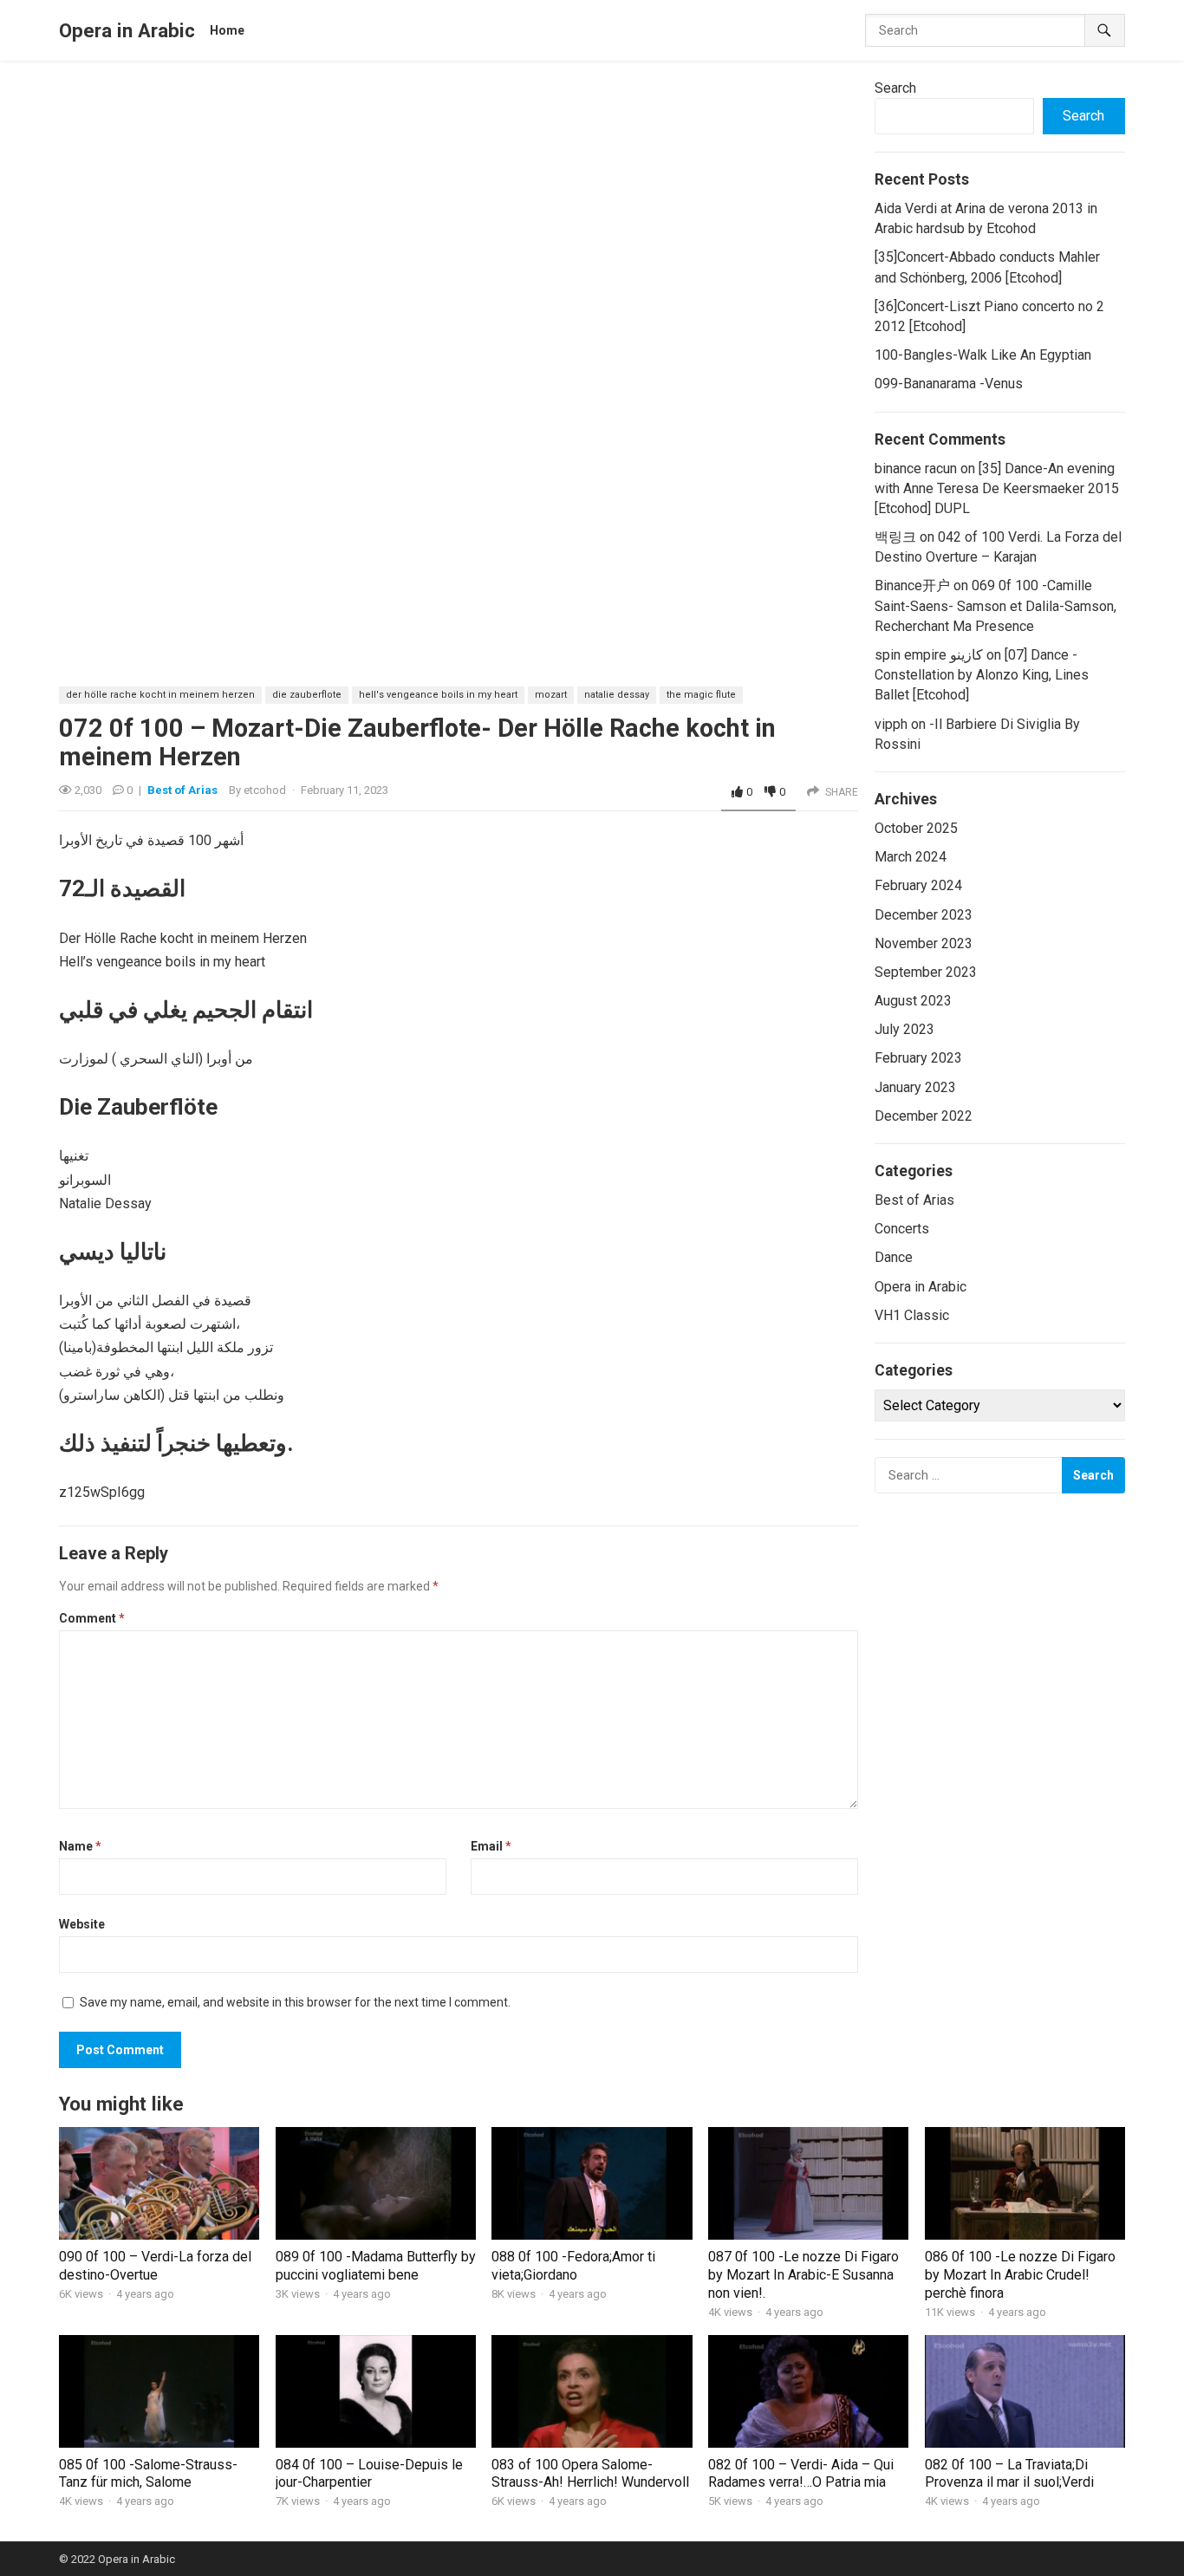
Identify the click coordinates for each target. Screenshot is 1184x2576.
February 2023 (918, 1058)
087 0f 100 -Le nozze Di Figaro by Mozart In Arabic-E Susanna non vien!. (803, 2275)
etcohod (265, 790)
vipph (891, 724)
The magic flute (701, 695)
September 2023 (926, 972)
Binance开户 (912, 585)
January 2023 (915, 1087)
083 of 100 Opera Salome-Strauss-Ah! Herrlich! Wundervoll (590, 2474)
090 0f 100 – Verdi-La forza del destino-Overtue (155, 2266)
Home (227, 30)
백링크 (895, 537)
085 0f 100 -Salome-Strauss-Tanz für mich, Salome (148, 2474)
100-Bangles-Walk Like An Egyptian (983, 355)
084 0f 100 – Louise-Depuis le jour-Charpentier (369, 2474)
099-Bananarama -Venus (949, 384)
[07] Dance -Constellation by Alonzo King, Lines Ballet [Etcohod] (982, 675)
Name (80, 1846)
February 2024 (918, 885)
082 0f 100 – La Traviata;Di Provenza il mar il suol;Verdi (1009, 2474)
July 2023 (904, 1029)
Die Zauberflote (307, 695)
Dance (894, 1257)
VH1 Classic (912, 1315)
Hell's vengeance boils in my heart (438, 695)
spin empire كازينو (929, 655)
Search (895, 88)
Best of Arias (182, 790)
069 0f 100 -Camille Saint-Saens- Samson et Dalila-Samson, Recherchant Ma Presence (995, 605)
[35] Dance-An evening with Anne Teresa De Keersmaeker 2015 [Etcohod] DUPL (997, 488)
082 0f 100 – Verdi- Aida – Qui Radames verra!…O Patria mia (801, 2474)
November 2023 (924, 943)
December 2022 (924, 1116)
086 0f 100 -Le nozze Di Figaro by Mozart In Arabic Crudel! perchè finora (1020, 2275)
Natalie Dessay (617, 695)
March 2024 (911, 857)
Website (82, 1924)
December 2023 (924, 915)
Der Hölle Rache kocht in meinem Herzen (160, 695)
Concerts (902, 1229)
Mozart (551, 695)
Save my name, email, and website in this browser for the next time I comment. (295, 2002)
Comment (92, 1618)
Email (491, 1846)
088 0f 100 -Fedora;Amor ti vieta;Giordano (573, 2266)
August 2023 (913, 1001)
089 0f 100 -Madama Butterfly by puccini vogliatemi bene (376, 2266)
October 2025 (916, 828)
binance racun (916, 468)
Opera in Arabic (127, 30)
